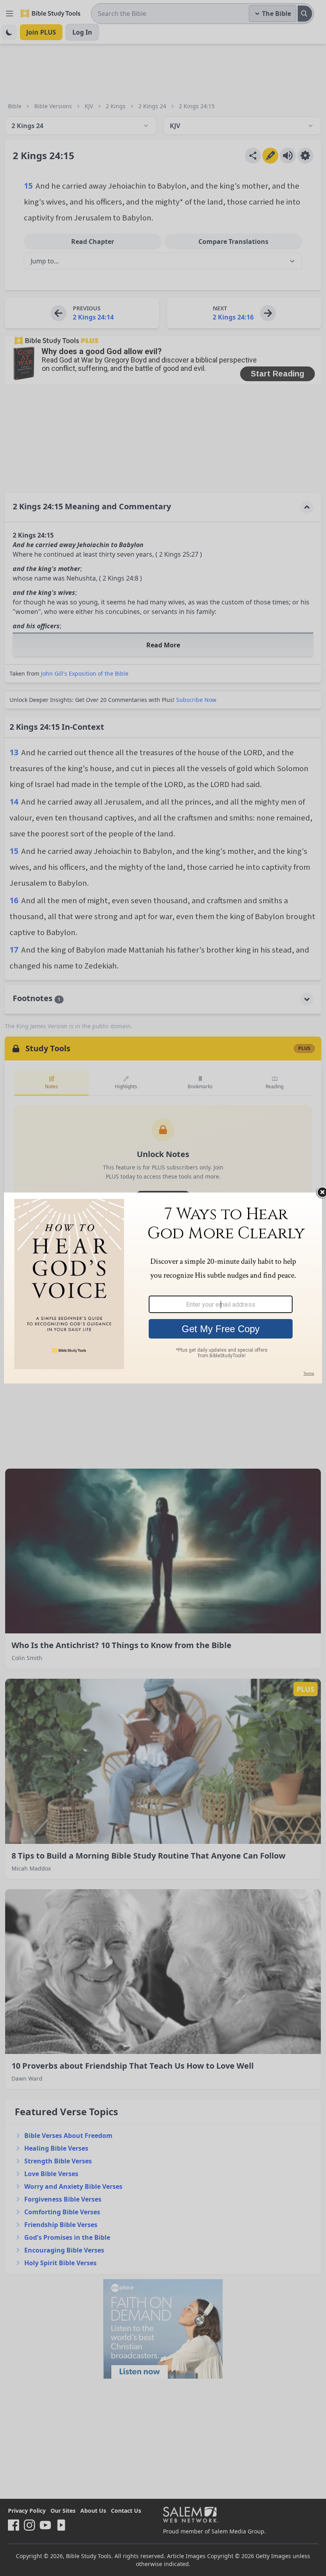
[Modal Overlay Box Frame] (163, 1288)
